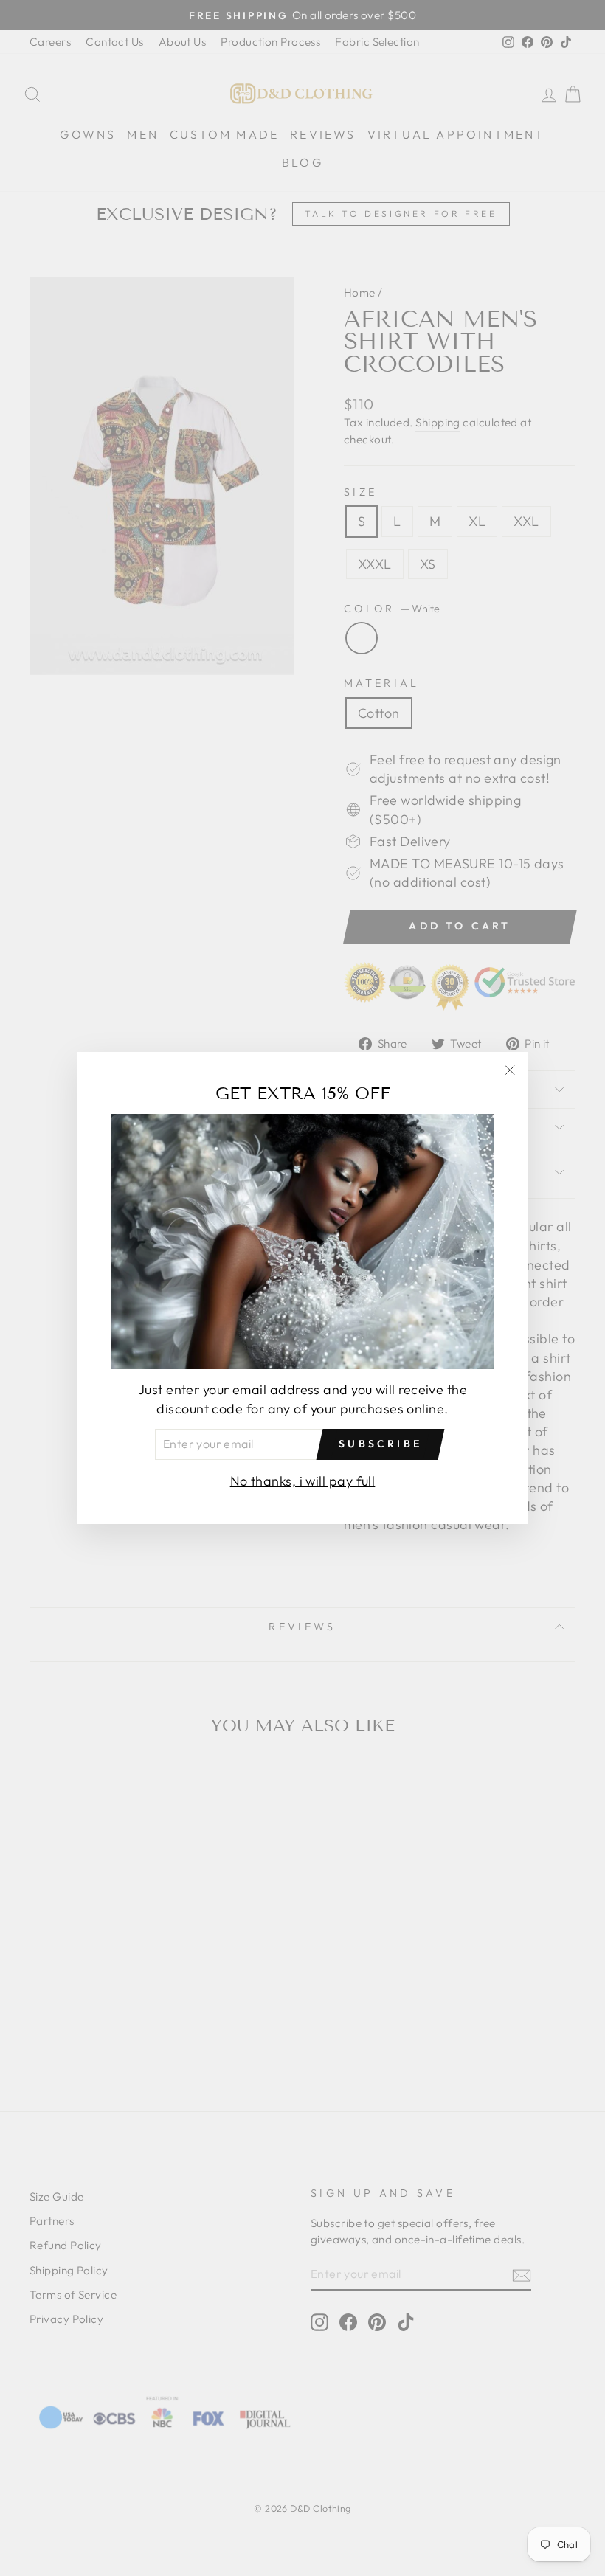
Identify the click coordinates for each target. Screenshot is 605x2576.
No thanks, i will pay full (303, 1481)
